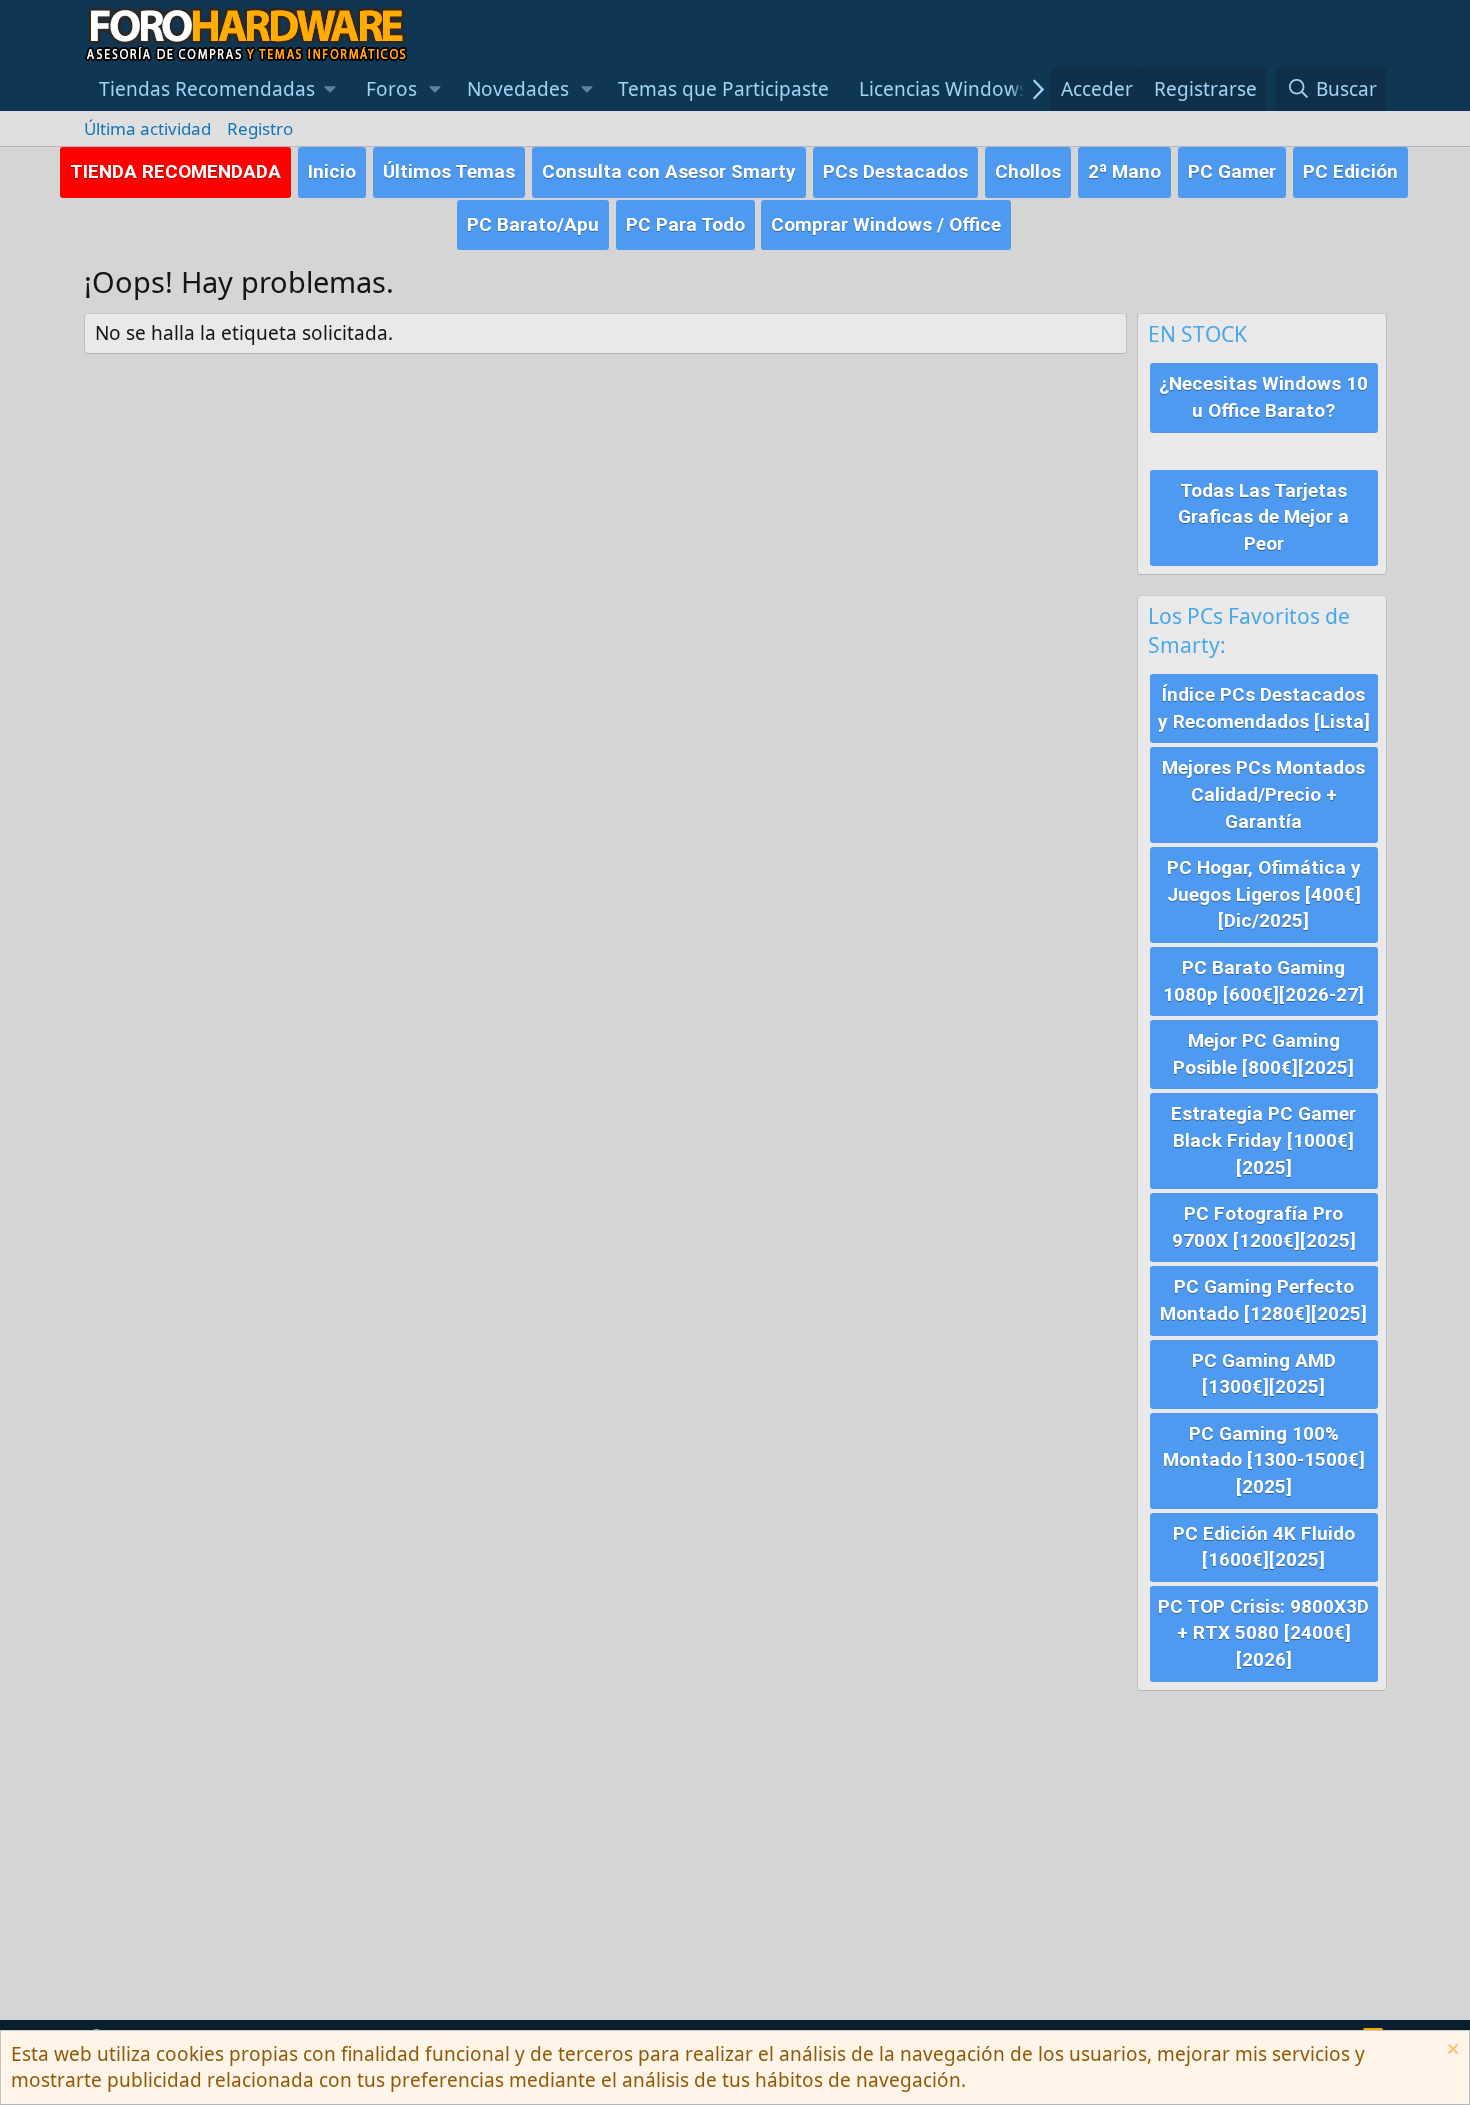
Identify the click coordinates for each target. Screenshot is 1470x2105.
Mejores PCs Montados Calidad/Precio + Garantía (1263, 794)
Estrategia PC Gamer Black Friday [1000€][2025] (1263, 1140)
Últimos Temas (449, 171)
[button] (218, 89)
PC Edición (1350, 171)
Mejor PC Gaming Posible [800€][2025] (1263, 1054)
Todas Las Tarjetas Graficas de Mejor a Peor (1263, 517)
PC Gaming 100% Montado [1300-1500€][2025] (1264, 1460)
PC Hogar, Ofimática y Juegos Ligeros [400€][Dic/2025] (1264, 894)
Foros (391, 89)
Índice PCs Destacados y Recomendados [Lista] (1264, 708)
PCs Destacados (895, 171)
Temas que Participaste (723, 89)
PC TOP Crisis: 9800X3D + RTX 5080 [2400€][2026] (1263, 1633)
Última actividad (147, 128)
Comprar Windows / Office (886, 224)
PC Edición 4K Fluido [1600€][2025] (1264, 1547)
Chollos (1028, 171)
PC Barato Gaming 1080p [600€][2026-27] (1263, 981)
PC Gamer (1232, 171)
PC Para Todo (685, 224)
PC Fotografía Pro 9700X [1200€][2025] (1264, 1227)
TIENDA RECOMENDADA (175, 171)
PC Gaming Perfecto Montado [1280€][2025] (1263, 1300)
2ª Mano (1124, 171)
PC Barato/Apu (533, 224)
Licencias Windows (943, 89)
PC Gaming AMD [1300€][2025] (1264, 1374)
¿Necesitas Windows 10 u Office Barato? (1263, 397)
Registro (260, 128)
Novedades (518, 89)
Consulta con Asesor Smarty (669, 171)
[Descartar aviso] (1450, 2051)
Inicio (332, 171)
